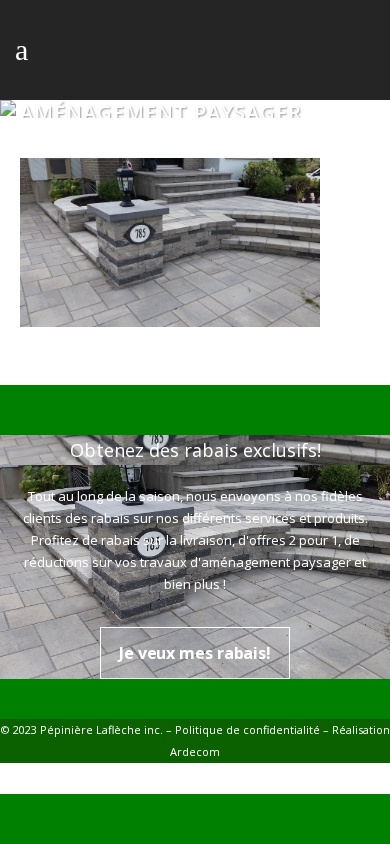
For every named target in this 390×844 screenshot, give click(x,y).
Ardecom (195, 751)
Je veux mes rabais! (195, 653)
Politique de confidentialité (247, 729)
